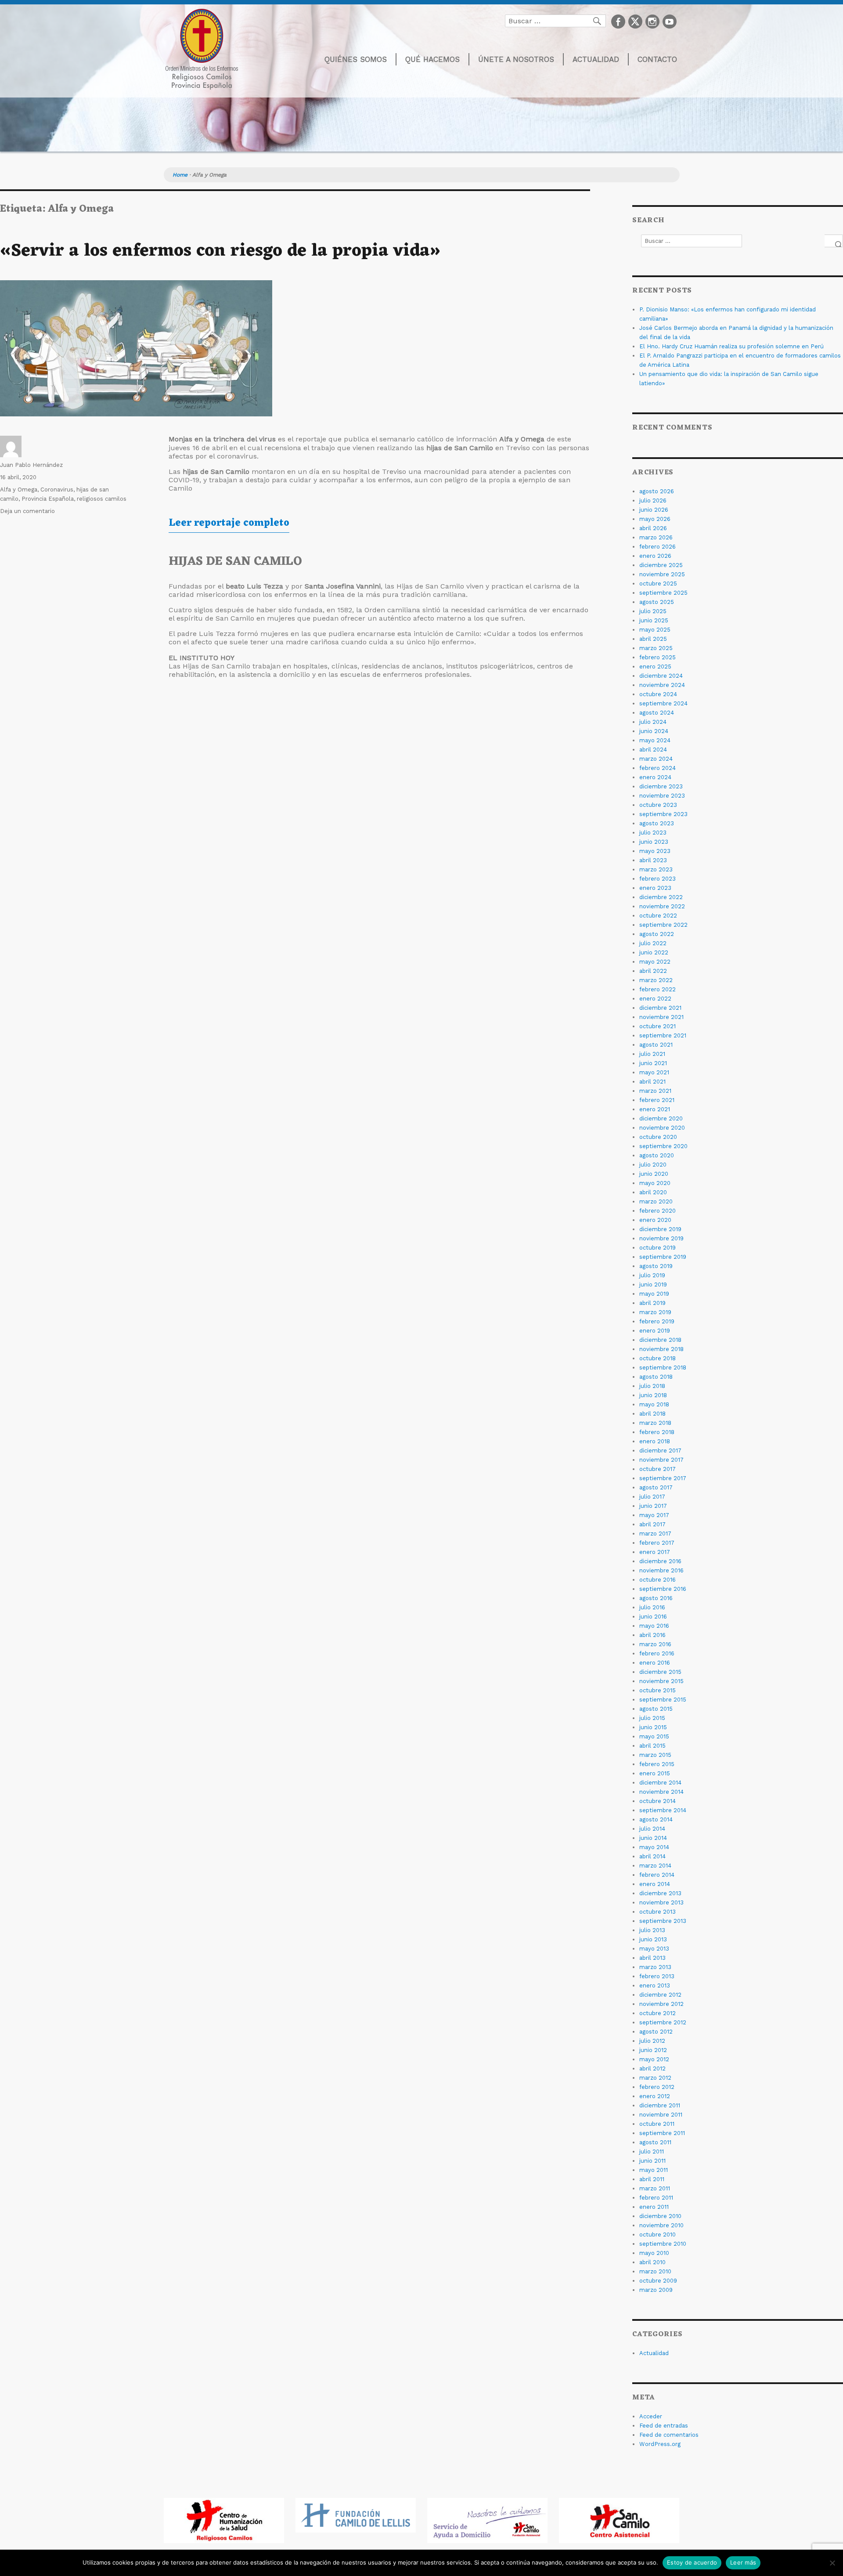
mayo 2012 (654, 2059)
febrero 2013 (657, 1976)
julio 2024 (653, 722)
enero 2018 (655, 1441)
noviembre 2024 (662, 685)
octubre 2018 (657, 1358)
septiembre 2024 (663, 703)
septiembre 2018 (663, 1367)
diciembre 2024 (661, 676)
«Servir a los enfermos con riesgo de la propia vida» (220, 251)
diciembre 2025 (661, 565)
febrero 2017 (657, 1543)
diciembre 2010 (660, 2216)
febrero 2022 (657, 989)
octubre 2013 (657, 1912)
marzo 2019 (655, 1312)
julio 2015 (652, 1718)
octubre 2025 (658, 583)
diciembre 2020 (661, 1118)
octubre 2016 (657, 1580)
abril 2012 (652, 2068)
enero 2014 (655, 1884)
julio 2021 (652, 1054)
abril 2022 (653, 971)
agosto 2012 (656, 2032)
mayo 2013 (654, 1949)
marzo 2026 (656, 537)
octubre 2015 (657, 1690)
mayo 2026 (655, 519)
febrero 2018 (657, 1432)
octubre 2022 (658, 916)
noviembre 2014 (661, 1792)
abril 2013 (652, 1958)
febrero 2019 (657, 1321)
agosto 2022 (657, 934)
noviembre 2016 (661, 1570)
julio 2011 (652, 2151)
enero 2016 (655, 1663)
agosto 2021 (656, 1045)
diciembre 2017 (660, 1451)
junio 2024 (654, 731)
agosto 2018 (656, 1377)
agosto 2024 (657, 713)
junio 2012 (653, 2050)
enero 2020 (655, 1220)
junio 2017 (653, 1506)
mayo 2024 (655, 740)
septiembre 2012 (663, 2022)
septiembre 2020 (663, 1146)
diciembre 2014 (660, 1783)
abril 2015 (652, 1746)
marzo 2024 (656, 759)
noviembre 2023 (662, 796)
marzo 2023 (656, 869)
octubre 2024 (658, 694)
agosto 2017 (656, 1487)
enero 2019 (655, 1331)
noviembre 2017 (661, 1460)
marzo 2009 (656, 2290)
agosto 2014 (656, 1819)
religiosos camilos (102, 499)
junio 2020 (654, 1174)
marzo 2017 (655, 1534)
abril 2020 (653, 1192)
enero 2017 (655, 1552)
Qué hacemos (432, 59)
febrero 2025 (657, 657)
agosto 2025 (657, 602)
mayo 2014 (654, 1847)
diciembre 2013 (660, 1893)
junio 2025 (654, 620)
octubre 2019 (657, 1248)
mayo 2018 (654, 1404)
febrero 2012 (657, 2087)
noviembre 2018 (661, 1349)
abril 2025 (653, 639)
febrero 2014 (657, 1875)
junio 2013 (653, 1939)
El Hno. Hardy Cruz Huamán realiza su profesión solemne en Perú (731, 346)
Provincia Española (48, 499)
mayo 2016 (654, 1626)
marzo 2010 (655, 2271)
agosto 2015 (656, 1709)
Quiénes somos (356, 59)
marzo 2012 (655, 2078)
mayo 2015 (654, 1736)
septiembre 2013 (663, 1921)
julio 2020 (653, 1165)
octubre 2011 (657, 2124)
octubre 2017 (657, 1469)
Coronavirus (57, 490)
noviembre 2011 (661, 2115)
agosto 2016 (656, 1598)
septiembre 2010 (663, 2244)
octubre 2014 (657, 1801)
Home (180, 175)
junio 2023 (654, 842)
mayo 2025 (655, 630)
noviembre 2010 (661, 2225)
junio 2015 (653, 1727)
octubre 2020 (658, 1137)
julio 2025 (653, 611)
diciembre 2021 (660, 1008)
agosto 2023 (657, 823)
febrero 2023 (657, 879)
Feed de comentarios (669, 2435)
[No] (832, 2563)
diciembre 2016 (660, 1561)
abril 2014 (652, 1856)
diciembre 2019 (660, 1229)
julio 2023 (653, 833)
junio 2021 (653, 1063)
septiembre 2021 (663, 1035)
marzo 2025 (656, 648)
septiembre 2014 (663, 1810)
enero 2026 (655, 556)
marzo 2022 (656, 980)
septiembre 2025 (663, 593)
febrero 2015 (657, 1764)
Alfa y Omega (19, 490)
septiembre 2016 (663, 1589)
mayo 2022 (655, 962)
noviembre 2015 (661, 1681)
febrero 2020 (657, 1211)
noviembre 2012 (661, 2004)
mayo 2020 (655, 1183)
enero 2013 (655, 1985)
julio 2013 (652, 1930)
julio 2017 (652, 1497)
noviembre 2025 (662, 574)
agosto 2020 (657, 1155)
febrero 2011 (656, 2198)
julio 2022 (653, 943)
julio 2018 (652, 1386)
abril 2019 (652, 1303)
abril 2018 (652, 1414)
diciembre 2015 (660, 1672)
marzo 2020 (656, 1201)
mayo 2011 (654, 2170)
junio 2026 (654, 510)
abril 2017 (652, 1524)
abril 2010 (652, 2262)
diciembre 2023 (661, 786)
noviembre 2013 (661, 1902)
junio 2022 (654, 952)
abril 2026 (653, 528)
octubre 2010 (657, 2235)
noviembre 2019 (661, 1238)
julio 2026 (653, 500)
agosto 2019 (656, 1266)
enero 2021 (655, 1109)
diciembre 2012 (660, 1995)
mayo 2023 (655, 851)
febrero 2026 (657, 547)
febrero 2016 (657, 1653)
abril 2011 (652, 2179)
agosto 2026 (657, 491)
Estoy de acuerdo (692, 2562)
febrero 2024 (657, 768)
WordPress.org (660, 2444)
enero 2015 (655, 1773)
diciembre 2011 (660, 2105)
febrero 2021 (657, 1100)
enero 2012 (655, 2096)
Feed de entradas (664, 2426)
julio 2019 (652, 1275)
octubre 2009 (658, 2281)
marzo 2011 (655, 2188)
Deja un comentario (27, 511)
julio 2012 (652, 2041)
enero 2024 (655, 777)
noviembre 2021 (661, 1017)
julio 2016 (652, 1607)
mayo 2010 (654, 2253)
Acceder (651, 2416)
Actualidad (596, 59)
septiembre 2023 (663, 814)
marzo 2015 (655, 1755)
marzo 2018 (655, 1423)
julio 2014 (652, 1829)
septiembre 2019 (663, 1257)
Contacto (657, 59)
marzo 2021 (655, 1091)
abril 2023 (653, 860)
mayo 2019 (654, 1294)
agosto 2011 (655, 2142)
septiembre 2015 (663, 1700)
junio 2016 (653, 1617)
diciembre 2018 (660, 1340)
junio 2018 (653, 1395)
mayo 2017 (654, 1515)
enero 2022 (655, 999)
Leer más (743, 2562)
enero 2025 (655, 667)
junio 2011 (652, 2161)
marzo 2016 (655, 1644)
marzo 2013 (655, 1967)
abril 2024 (653, 750)
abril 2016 (652, 1635)
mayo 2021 (654, 1072)
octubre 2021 (657, 1026)
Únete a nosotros (516, 59)
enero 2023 (655, 888)
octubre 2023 (658, 805)
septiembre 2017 (663, 1478)
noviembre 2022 (662, 906)
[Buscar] (834, 241)
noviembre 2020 (662, 1128)
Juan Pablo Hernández (31, 465)
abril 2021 (652, 1082)
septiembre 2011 (662, 2133)
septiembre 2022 (663, 925)
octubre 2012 (657, 2013)
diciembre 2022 (661, 897)
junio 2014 (653, 1838)
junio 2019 (653, 1284)
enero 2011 (654, 2207)
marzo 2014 (655, 1866)
